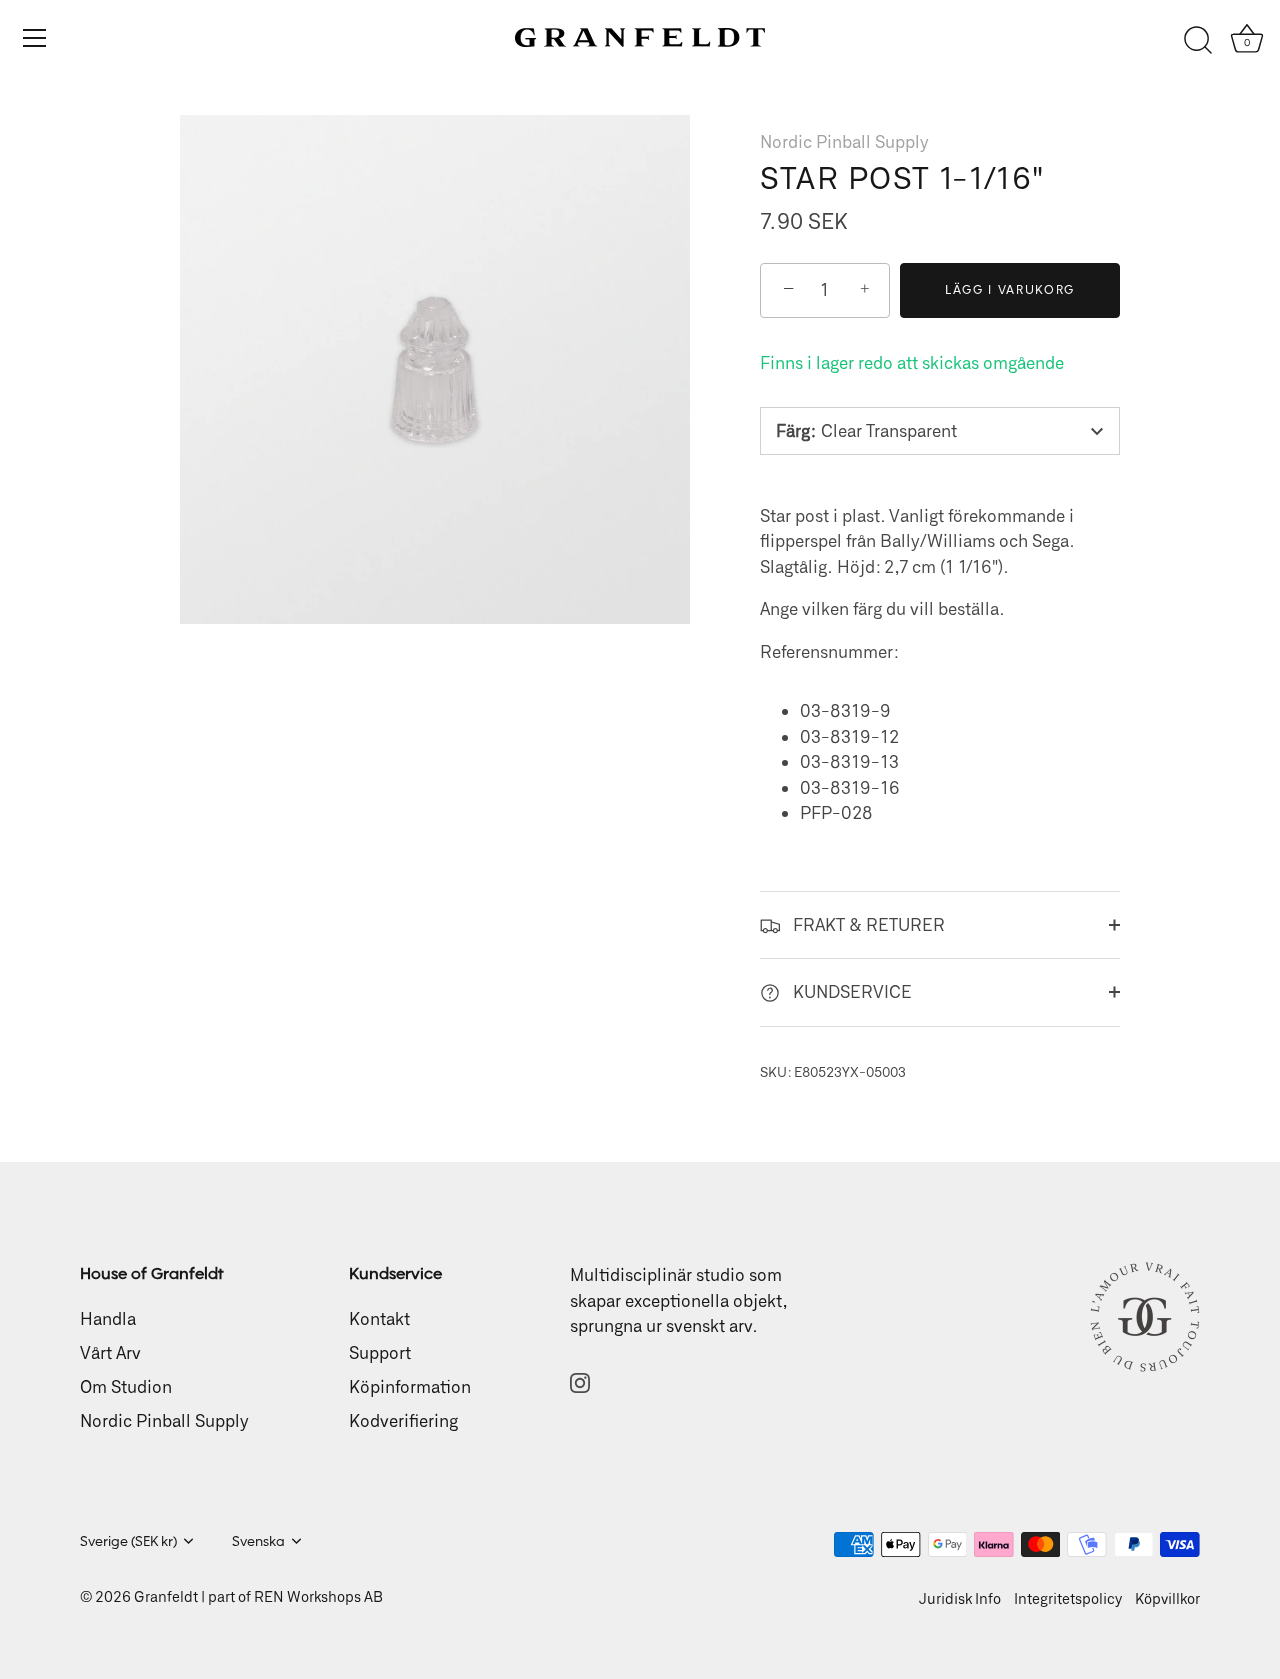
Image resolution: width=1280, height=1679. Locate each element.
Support (380, 1352)
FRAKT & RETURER (867, 924)
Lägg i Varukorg (1010, 289)
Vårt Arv (110, 1352)
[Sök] (1198, 41)
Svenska (258, 1541)
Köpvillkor (1167, 1598)
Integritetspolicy (1068, 1598)
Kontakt (379, 1318)
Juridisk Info (960, 1598)
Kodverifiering (403, 1420)
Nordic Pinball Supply (844, 141)
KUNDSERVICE (850, 991)
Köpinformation (410, 1386)
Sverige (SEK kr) (128, 1541)
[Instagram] (580, 1381)
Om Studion (126, 1386)
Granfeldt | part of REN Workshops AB (258, 1596)
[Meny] (35, 38)
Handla (108, 1318)
